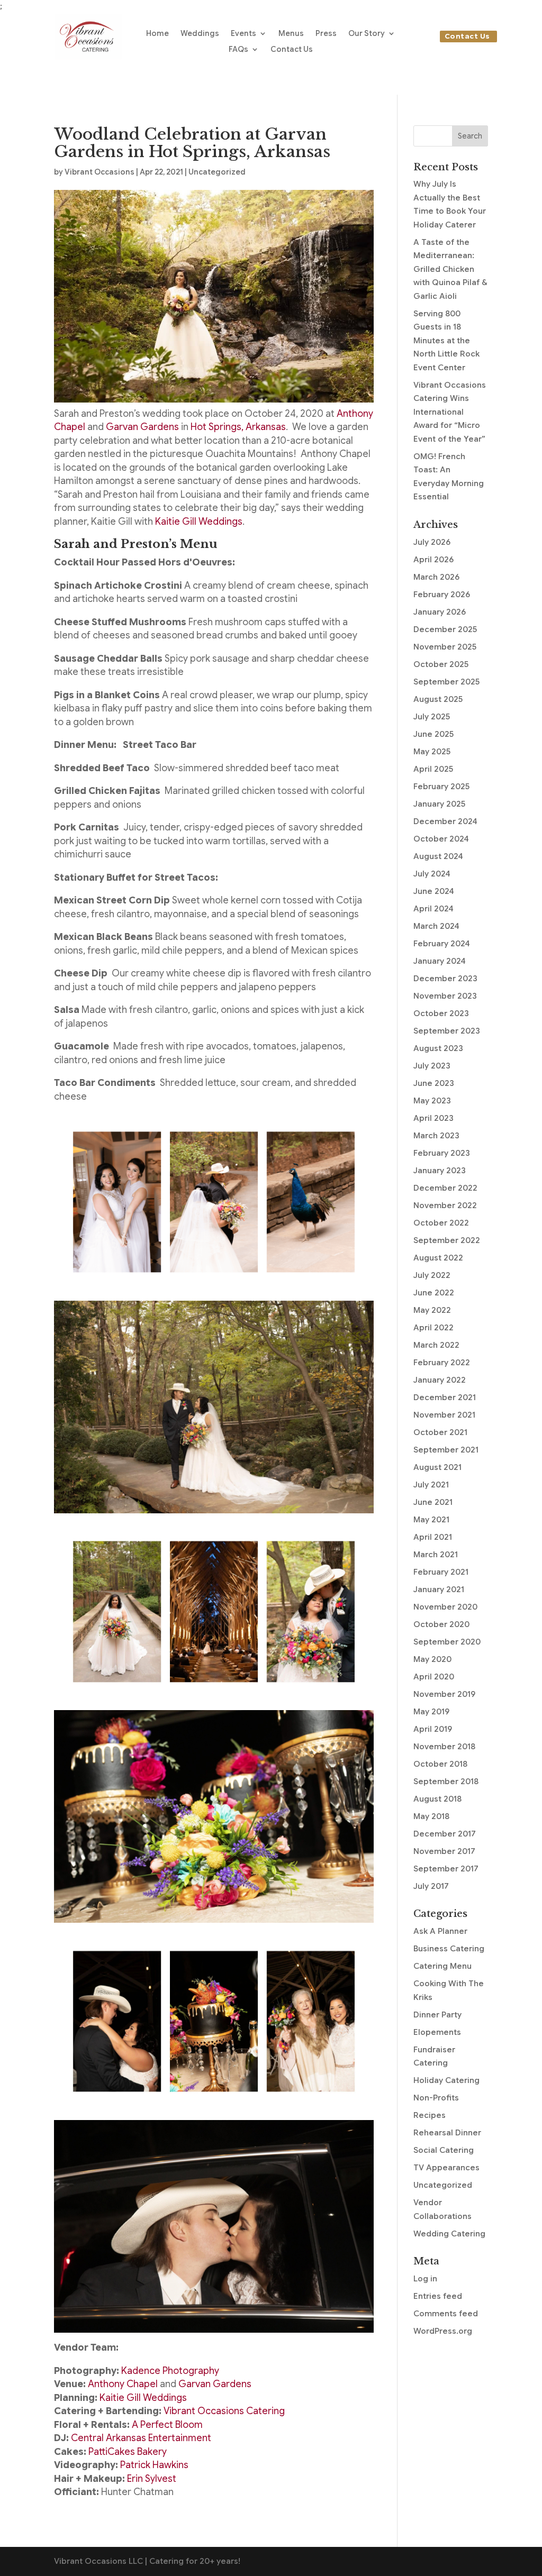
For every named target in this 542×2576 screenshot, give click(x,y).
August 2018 (437, 1799)
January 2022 (440, 1380)
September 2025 (446, 682)
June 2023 (434, 1083)
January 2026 (440, 612)
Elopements (437, 2032)
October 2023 (441, 1013)
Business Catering (449, 1949)
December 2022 (445, 1188)
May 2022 (432, 1310)
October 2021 (440, 1432)
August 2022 (438, 1258)
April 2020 (434, 1677)
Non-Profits (436, 2098)
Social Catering (444, 2150)
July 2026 (432, 542)
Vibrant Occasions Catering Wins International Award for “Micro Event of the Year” (450, 412)
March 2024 (436, 926)
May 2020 (432, 1659)
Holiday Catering (446, 2080)
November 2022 (445, 1205)
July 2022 (432, 1275)
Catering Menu (442, 1966)
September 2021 (446, 1450)
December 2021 (445, 1397)
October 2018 (440, 1764)
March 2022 (436, 1345)
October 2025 (441, 664)
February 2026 (442, 595)
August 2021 (437, 1467)
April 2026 (433, 560)
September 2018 (446, 1782)
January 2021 (439, 1590)
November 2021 (444, 1415)
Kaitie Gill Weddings (199, 522)
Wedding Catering (449, 2234)
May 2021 (431, 1520)
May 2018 (431, 1816)
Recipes (430, 2115)
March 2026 (436, 577)
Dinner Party (437, 2015)
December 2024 (445, 821)
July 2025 (432, 717)
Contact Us (292, 50)
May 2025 (432, 752)
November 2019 (444, 1694)
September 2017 (446, 1869)
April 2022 (433, 1328)
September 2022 (447, 1240)
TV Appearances (446, 2168)
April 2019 (433, 1729)
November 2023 (445, 996)
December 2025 (445, 629)
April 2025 (433, 769)
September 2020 (447, 1642)
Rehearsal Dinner (447, 2133)
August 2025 (438, 699)
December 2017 (445, 1834)
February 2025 (441, 787)
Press (326, 34)
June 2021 (433, 1502)
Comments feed (446, 2314)
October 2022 (441, 1223)
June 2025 (433, 734)
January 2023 (440, 1171)
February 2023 (442, 1153)
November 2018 (444, 1747)
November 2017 (444, 1851)
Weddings (200, 34)
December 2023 (445, 979)
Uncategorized (217, 172)
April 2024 (433, 909)
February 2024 (442, 944)
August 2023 (438, 1048)
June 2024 (434, 891)
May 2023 (432, 1101)
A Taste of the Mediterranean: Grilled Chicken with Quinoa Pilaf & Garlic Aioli (450, 269)
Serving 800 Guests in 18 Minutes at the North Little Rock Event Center (446, 341)
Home (157, 34)
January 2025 (439, 804)
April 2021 (433, 1537)
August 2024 (438, 856)
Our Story (367, 34)
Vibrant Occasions (100, 172)
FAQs (238, 50)
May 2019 (431, 1712)
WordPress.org (443, 2331)
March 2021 (436, 1555)
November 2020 (445, 1607)
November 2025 (445, 647)
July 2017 (431, 1886)
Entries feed (438, 2296)
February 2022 (442, 1363)
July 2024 (432, 874)
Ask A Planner (440, 1931)
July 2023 (432, 1066)
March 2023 (436, 1136)
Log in (425, 2279)
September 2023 (447, 1031)
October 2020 (441, 1624)
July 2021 (431, 1485)
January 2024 (440, 961)
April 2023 (433, 1118)
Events (243, 34)
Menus (291, 34)
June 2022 (434, 1293)
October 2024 (441, 839)
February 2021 (441, 1572)
